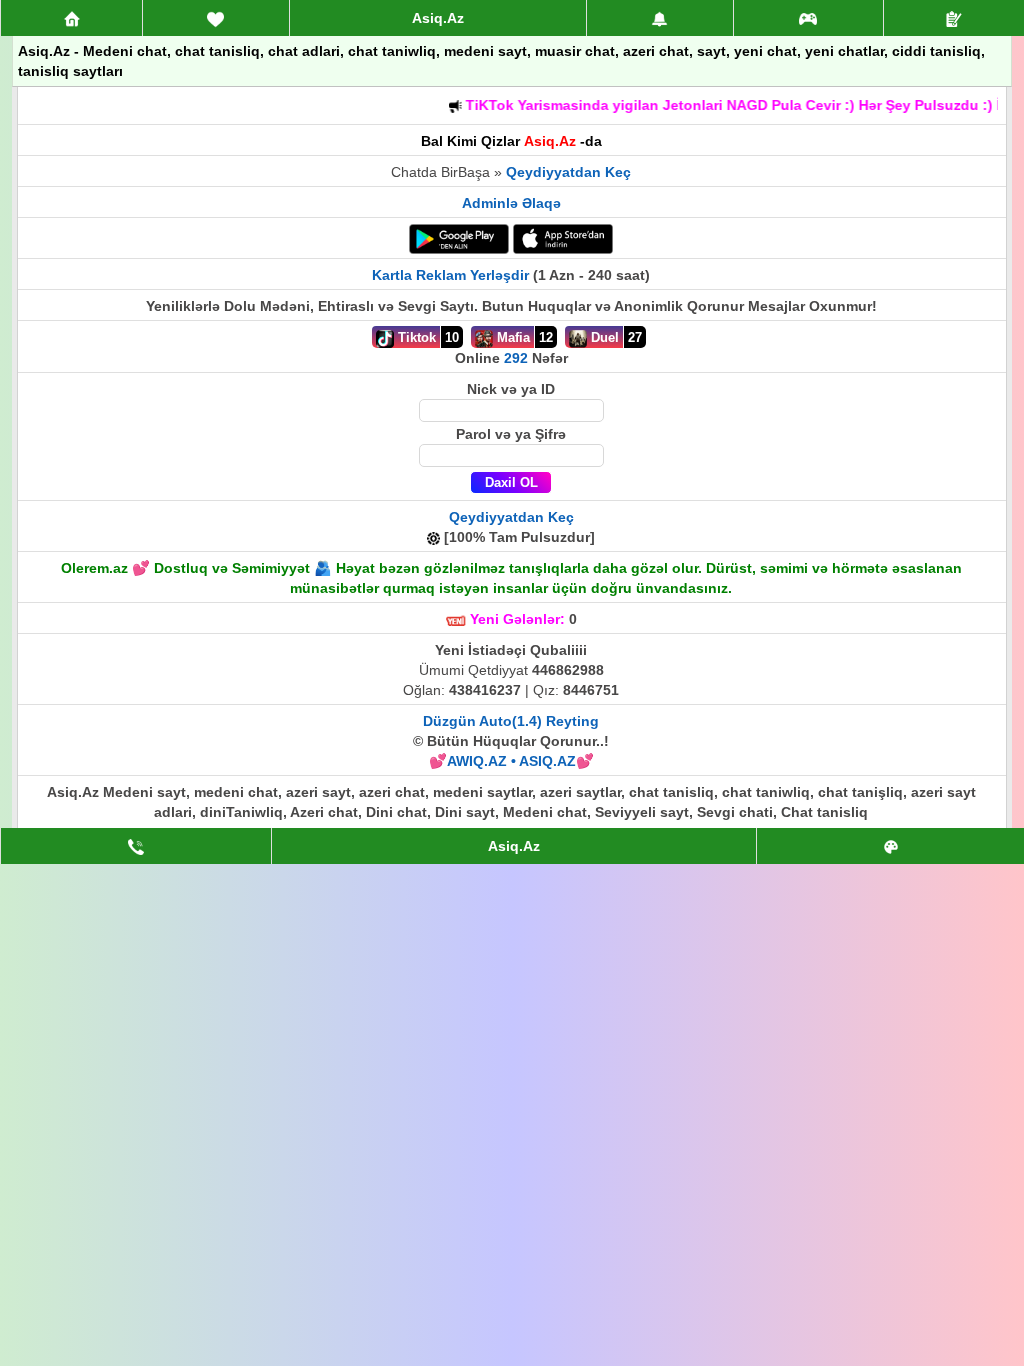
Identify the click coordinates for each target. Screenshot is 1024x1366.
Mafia (511, 337)
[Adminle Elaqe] (136, 846)
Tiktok (415, 337)
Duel (603, 337)
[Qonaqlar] (809, 18)
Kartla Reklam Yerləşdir (450, 275)
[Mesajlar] (216, 18)
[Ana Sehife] (71, 18)
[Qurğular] (954, 18)
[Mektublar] (660, 18)
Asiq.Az (438, 18)
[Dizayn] (890, 846)
